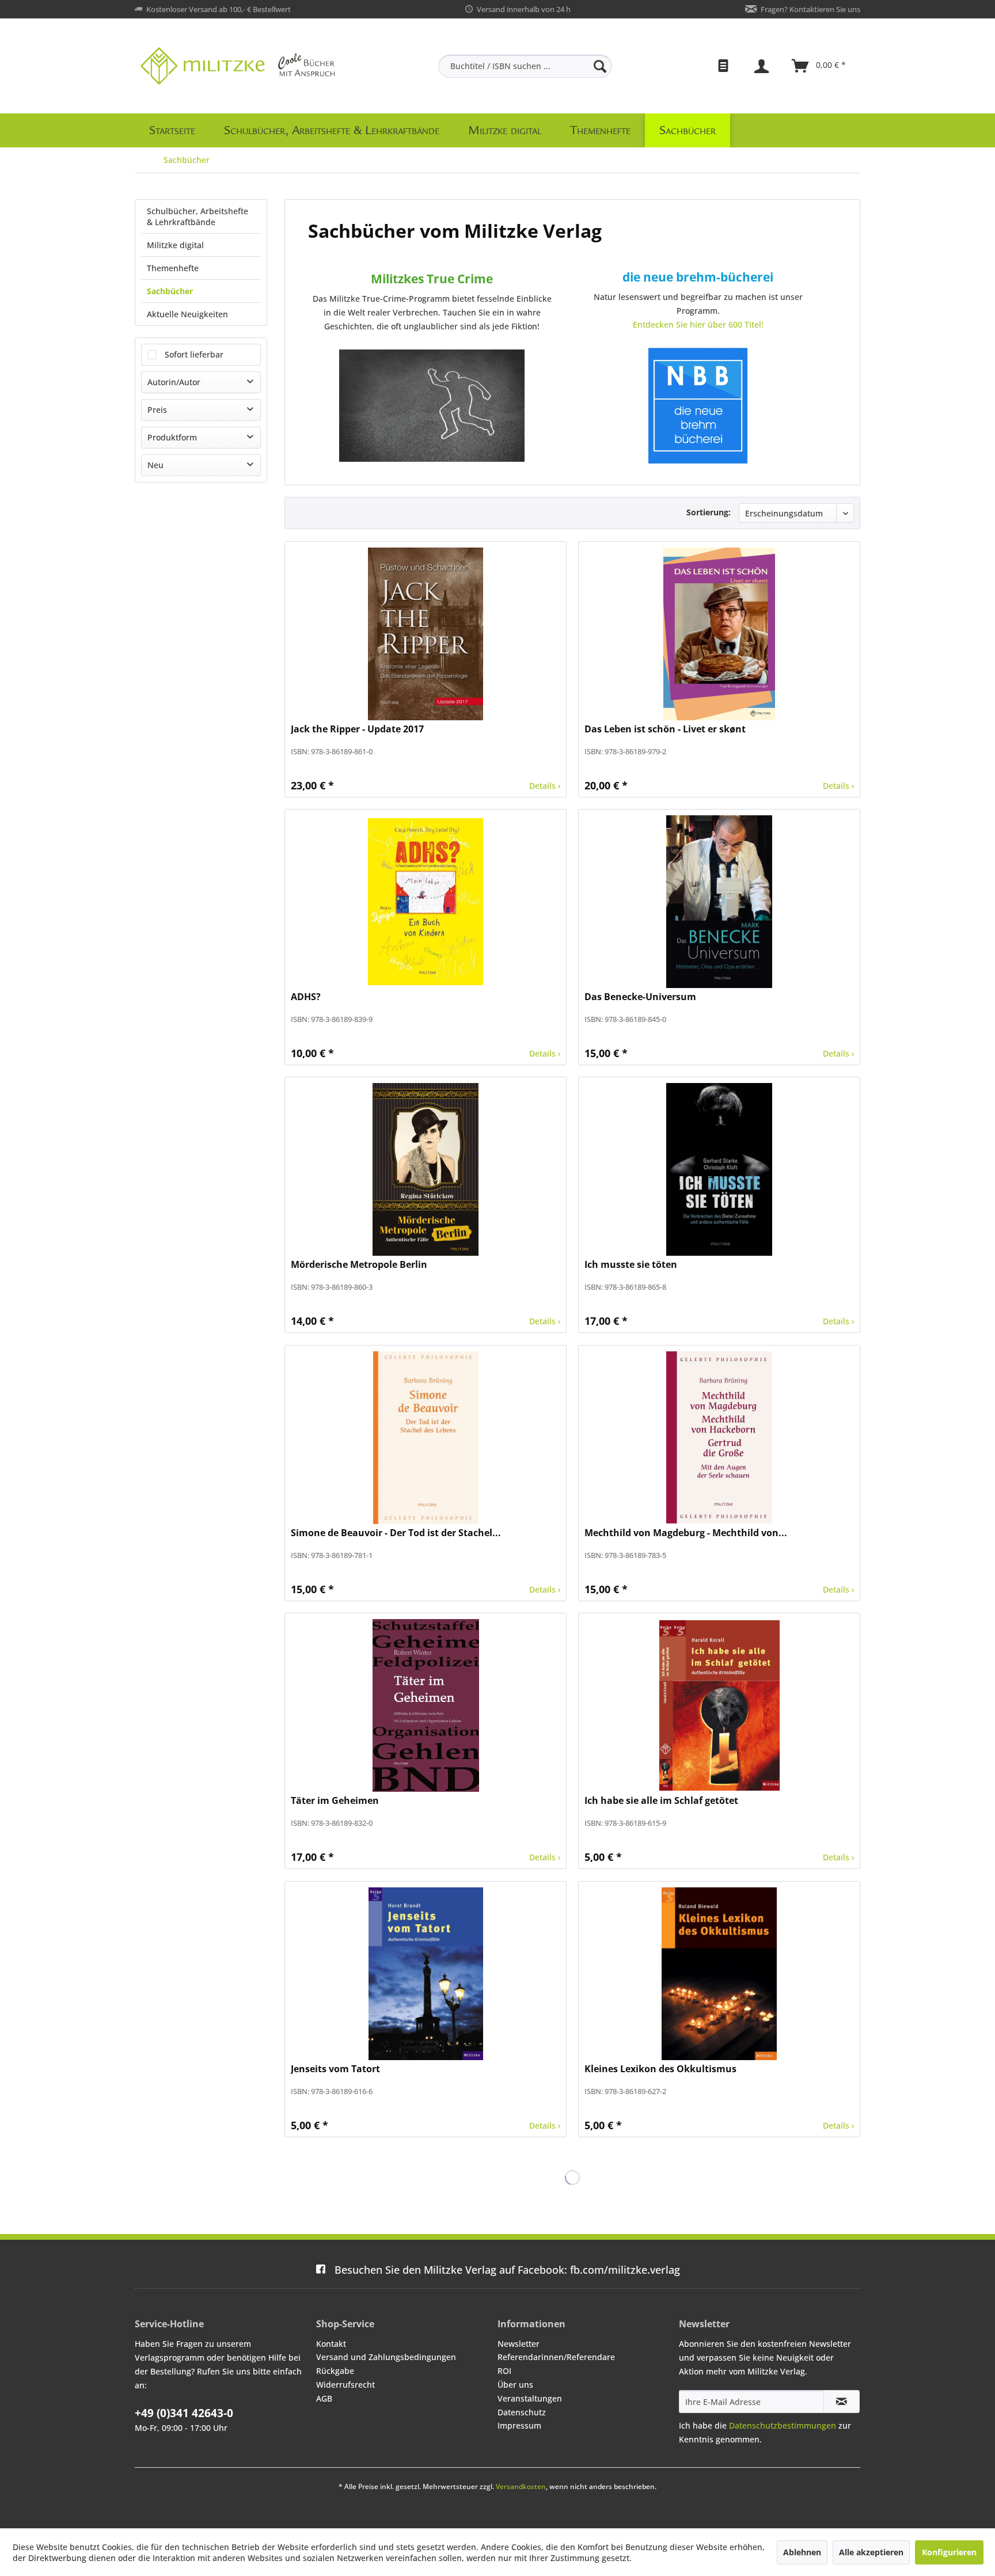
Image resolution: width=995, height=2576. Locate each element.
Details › (545, 786)
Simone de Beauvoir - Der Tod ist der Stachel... (396, 1533)
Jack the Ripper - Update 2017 (357, 729)
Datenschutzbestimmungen (783, 2425)
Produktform (172, 437)
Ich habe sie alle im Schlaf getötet (661, 1801)
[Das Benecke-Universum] (719, 902)
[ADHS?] (426, 902)
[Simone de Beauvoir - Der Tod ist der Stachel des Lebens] (426, 1438)
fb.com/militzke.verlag (507, 2270)
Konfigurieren (949, 2552)
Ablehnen (802, 2552)
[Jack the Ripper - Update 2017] (426, 634)
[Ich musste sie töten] (719, 1169)
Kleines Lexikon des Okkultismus (660, 2069)
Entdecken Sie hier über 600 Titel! (698, 324)
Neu (155, 465)
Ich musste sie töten (631, 1265)
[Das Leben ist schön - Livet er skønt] (719, 634)
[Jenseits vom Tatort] (426, 1974)
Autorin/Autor (174, 382)
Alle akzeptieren (871, 2552)
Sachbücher (170, 291)
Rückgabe (335, 2371)
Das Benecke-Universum (640, 997)
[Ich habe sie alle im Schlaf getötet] (719, 1705)
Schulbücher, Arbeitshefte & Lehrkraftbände (198, 216)
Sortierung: (709, 512)
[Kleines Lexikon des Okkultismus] (719, 1974)
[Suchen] (600, 66)
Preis (157, 410)
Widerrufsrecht (345, 2385)
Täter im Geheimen (335, 1801)
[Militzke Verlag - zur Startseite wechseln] (238, 66)
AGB (324, 2398)
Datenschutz (522, 2412)
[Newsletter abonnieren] (842, 2402)
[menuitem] (525, 66)
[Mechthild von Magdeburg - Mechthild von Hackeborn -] (719, 1438)
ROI (504, 2371)
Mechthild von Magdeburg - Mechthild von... (686, 1533)
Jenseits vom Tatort (335, 2069)
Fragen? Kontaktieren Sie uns (810, 9)
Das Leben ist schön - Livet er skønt (665, 729)
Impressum (519, 2425)
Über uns (515, 2385)
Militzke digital (175, 245)
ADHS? (306, 997)
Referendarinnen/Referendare (556, 2357)
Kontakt (331, 2344)
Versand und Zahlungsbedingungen (386, 2357)
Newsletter (519, 2344)
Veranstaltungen (530, 2398)
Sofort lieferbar (194, 354)
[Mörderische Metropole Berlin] (426, 1169)
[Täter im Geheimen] (426, 1705)
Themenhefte (173, 268)
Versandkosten (521, 2486)
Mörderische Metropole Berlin (359, 1265)
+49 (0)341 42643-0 (184, 2413)
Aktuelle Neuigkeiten (187, 314)
